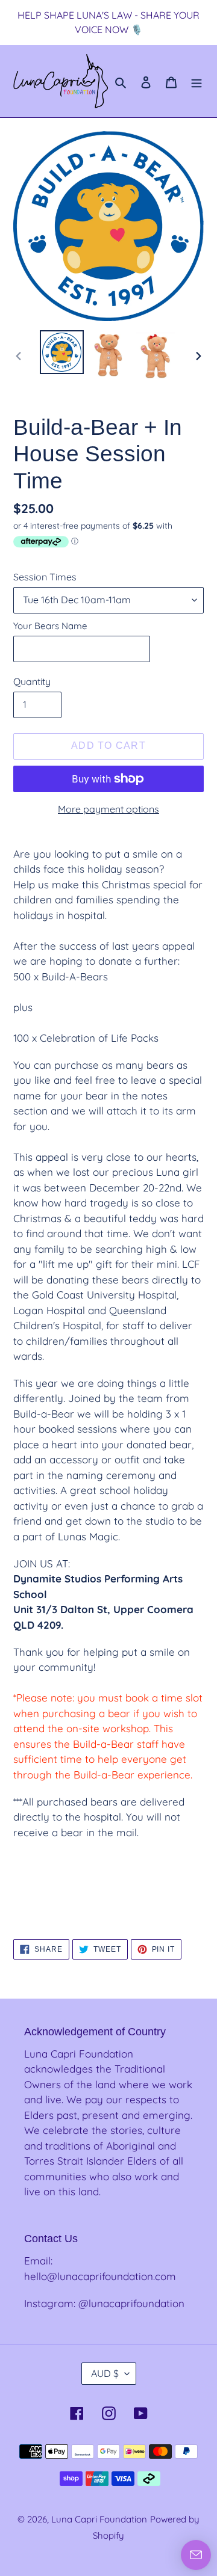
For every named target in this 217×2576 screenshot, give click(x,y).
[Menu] (197, 81)
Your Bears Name (50, 626)
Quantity (32, 681)
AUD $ (105, 2373)
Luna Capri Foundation (99, 2519)
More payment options (108, 809)
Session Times (45, 577)
